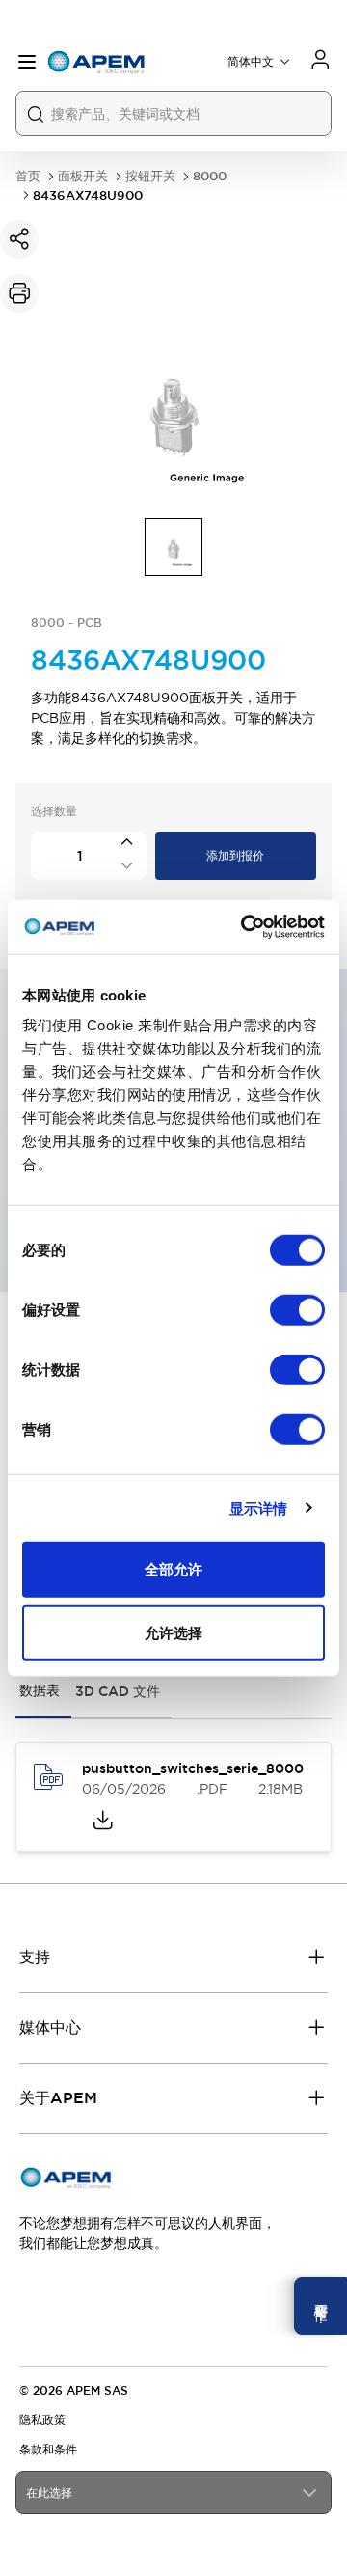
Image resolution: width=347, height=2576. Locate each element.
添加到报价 (235, 856)
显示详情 (258, 1507)
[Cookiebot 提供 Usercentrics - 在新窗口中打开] (245, 927)
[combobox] (173, 2493)
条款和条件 (48, 2450)
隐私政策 (42, 2420)
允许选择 (173, 1632)
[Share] (19, 239)
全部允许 (173, 1569)
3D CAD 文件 (118, 1691)
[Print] (19, 293)
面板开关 (83, 176)
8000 (210, 176)
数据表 (40, 1690)
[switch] (297, 1310)
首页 (28, 176)
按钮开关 (150, 176)
